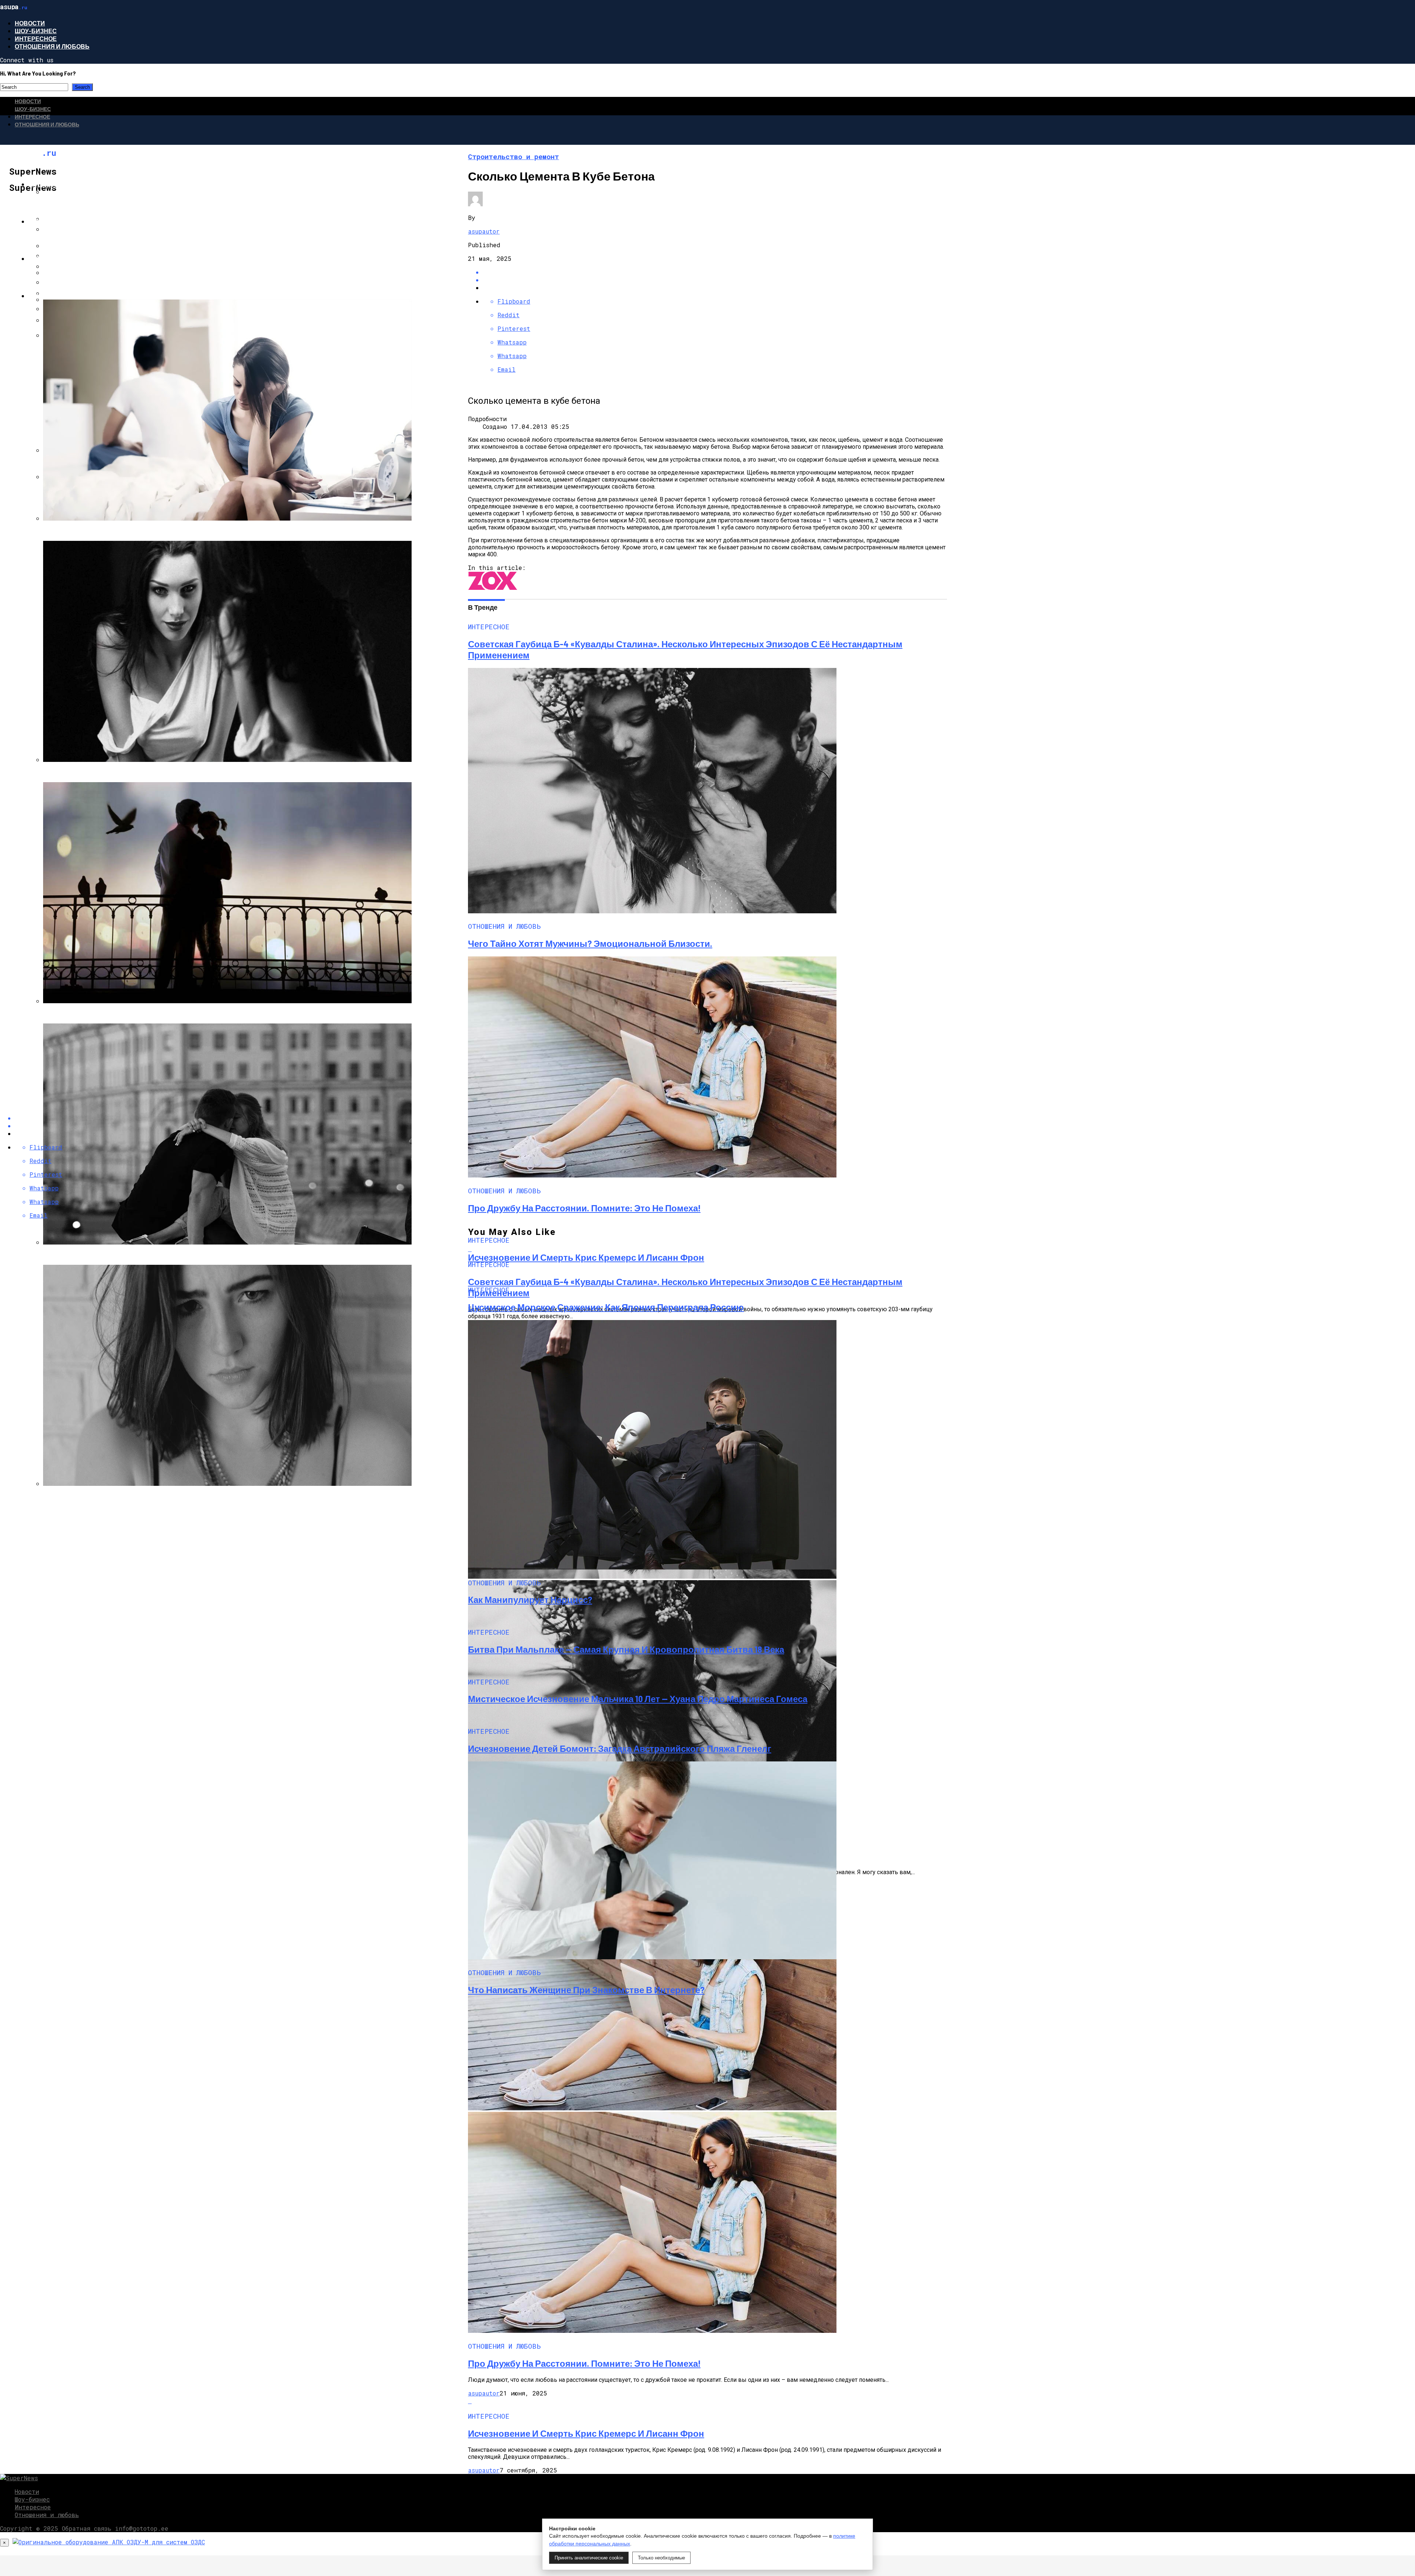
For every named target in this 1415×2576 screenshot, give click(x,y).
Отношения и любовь (52, 46)
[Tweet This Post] (715, 280)
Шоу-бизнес (36, 31)
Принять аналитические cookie (589, 2558)
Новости (30, 23)
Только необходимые (661, 2558)
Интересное (36, 38)
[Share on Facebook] (715, 272)
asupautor (484, 231)
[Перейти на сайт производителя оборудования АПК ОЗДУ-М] (109, 2542)
